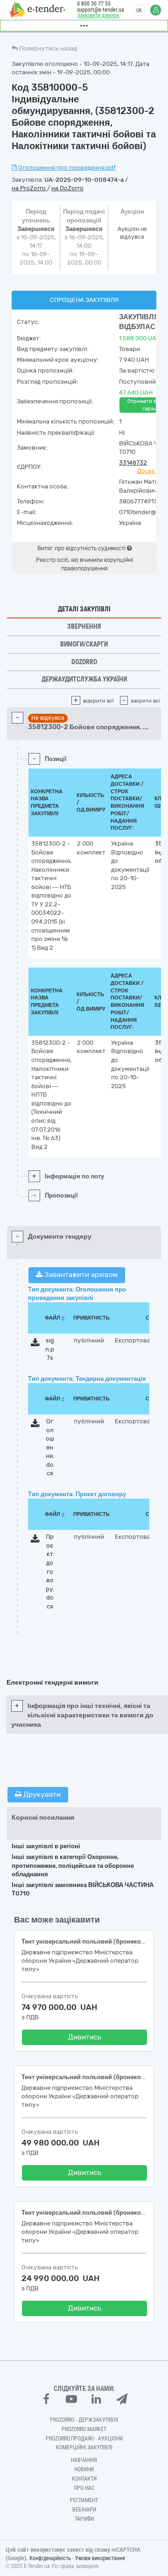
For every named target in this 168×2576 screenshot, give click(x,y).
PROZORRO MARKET (84, 2429)
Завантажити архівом (80, 1275)
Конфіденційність (50, 2558)
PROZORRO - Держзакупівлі (84, 2420)
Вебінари (84, 2510)
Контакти (84, 2479)
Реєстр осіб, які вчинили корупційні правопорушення (84, 564)
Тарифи (84, 2519)
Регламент (84, 2500)
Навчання (84, 2460)
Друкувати (41, 1794)
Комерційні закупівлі (84, 2447)
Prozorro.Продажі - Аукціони (84, 2439)
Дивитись (85, 2037)
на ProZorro (29, 188)
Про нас (84, 2488)
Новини (84, 2469)
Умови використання (100, 2558)
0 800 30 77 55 (94, 4)
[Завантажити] (35, 1344)
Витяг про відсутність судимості (82, 548)
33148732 (133, 463)
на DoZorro (67, 188)
